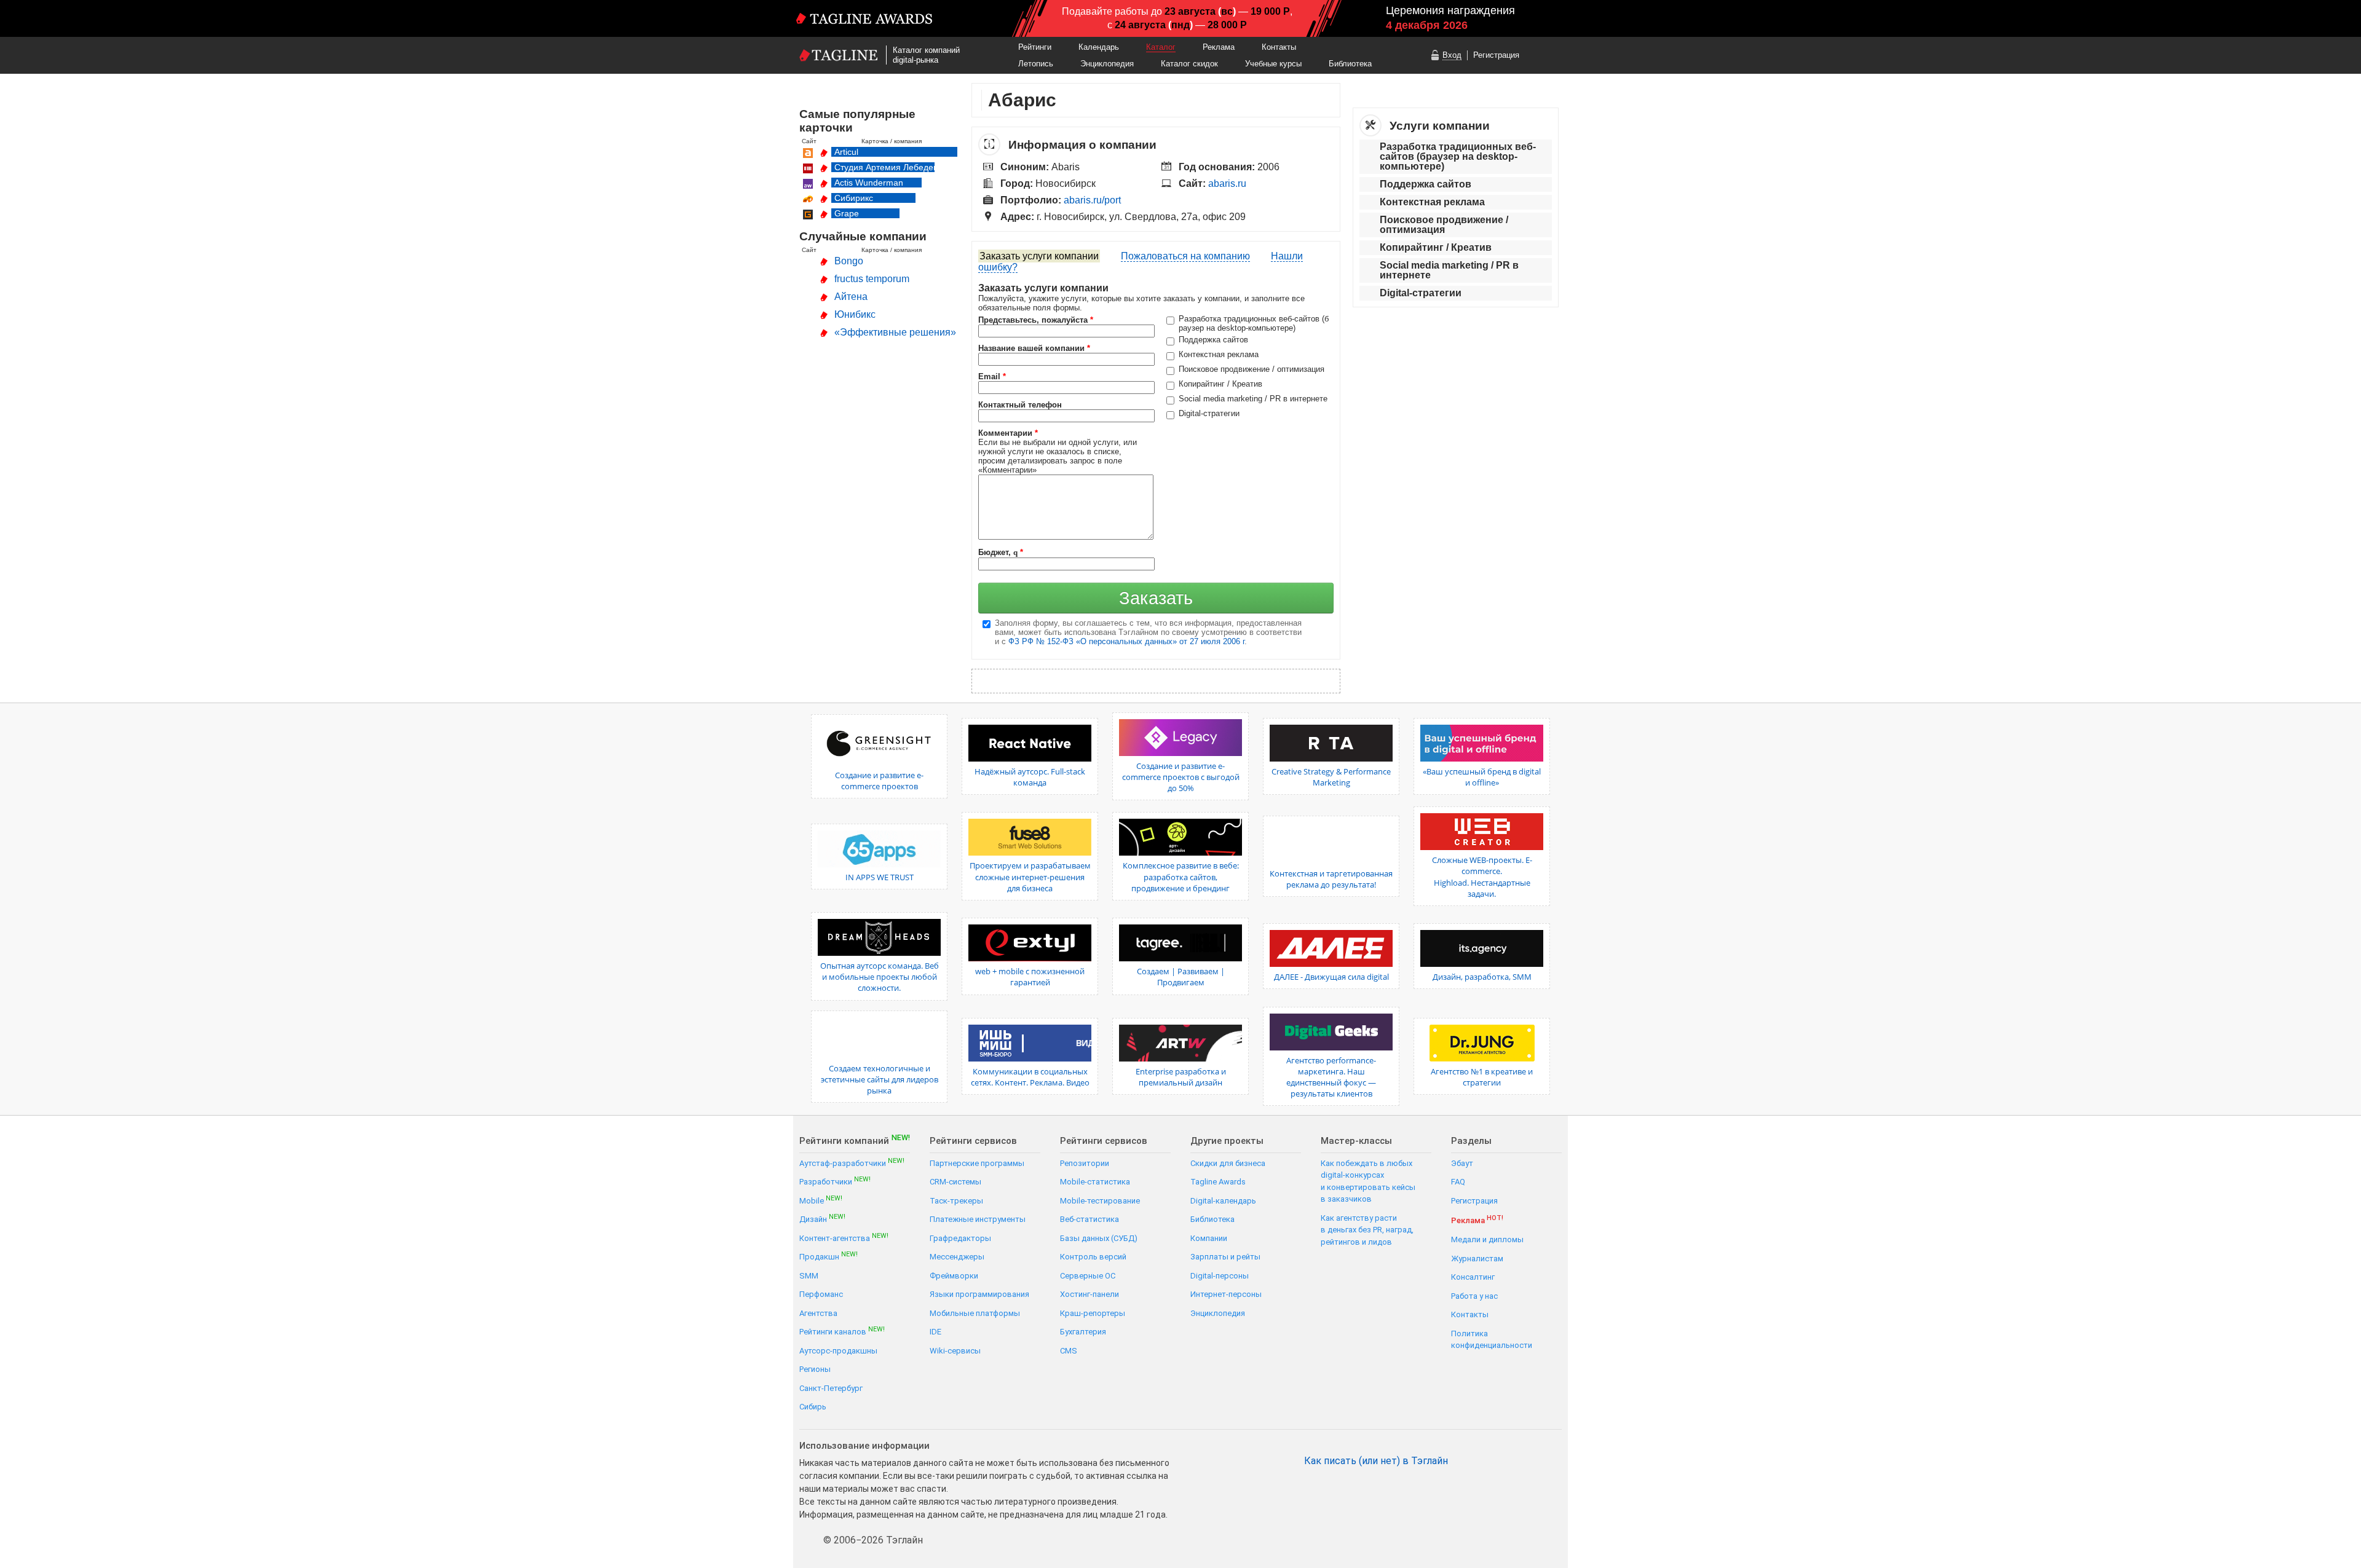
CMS (1069, 1351)
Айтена (851, 297)
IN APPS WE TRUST (880, 877)
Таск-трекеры (956, 1201)
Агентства (818, 1313)
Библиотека (1350, 64)
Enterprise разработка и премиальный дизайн (1181, 1077)
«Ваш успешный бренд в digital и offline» (1482, 777)
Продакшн (829, 1256)
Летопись (1036, 64)
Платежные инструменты (978, 1219)
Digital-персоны (1220, 1276)
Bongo (849, 261)
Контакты (1279, 47)
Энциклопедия (1107, 64)
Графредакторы (960, 1238)
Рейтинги (1035, 47)
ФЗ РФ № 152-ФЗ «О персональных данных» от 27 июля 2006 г (1126, 641)
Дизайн (822, 1219)
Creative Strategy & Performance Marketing (1331, 777)
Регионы (815, 1369)
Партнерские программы (977, 1163)
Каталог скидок (1189, 64)
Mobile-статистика (1095, 1182)
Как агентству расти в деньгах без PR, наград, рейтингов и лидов (1367, 1230)
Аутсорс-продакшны (838, 1351)
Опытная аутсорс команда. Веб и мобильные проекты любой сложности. (880, 977)
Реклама (1219, 47)
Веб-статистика (1090, 1219)
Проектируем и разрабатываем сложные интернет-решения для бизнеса (1030, 877)
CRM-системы (955, 1182)
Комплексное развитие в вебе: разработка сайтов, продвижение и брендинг (1181, 877)
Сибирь (813, 1407)
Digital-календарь (1223, 1201)
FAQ (1458, 1182)
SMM (809, 1276)
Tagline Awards (1218, 1182)
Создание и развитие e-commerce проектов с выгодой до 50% (1181, 777)
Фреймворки (954, 1276)
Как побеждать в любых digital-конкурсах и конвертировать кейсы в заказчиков (1368, 1181)
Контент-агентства (844, 1238)
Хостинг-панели (1090, 1294)
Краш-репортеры (1093, 1313)
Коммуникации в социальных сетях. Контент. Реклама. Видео (1030, 1077)
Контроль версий (1093, 1257)
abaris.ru (1227, 183)
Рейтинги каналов (842, 1331)
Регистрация (1496, 55)
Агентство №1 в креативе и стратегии (1482, 1077)
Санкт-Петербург (831, 1388)
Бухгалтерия (1083, 1332)
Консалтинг (1473, 1277)
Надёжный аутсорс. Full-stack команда (1030, 777)
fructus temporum (872, 279)
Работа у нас (1474, 1296)
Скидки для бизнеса (1228, 1163)
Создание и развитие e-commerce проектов (879, 781)
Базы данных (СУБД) (1099, 1238)
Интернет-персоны (1226, 1294)
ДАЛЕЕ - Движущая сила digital (1331, 977)
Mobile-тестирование (1100, 1201)
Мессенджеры (957, 1257)
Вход (1452, 55)
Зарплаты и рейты (1225, 1257)
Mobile (821, 1200)
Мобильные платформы (975, 1313)
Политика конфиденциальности (1492, 1340)
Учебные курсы (1273, 64)
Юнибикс (855, 314)
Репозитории (1085, 1163)
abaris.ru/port (1092, 200)
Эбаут (1462, 1163)
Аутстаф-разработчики (852, 1163)
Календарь (1099, 47)
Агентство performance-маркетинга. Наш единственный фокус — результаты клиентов (1331, 1077)
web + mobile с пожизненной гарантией (1030, 977)
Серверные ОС (1088, 1276)
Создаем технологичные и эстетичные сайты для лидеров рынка (880, 1079)
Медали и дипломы (1487, 1239)
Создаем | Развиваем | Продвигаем (1181, 977)
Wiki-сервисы (955, 1351)
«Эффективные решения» (895, 332)
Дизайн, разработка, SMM (1482, 977)
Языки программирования (979, 1294)
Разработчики (835, 1181)
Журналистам (1477, 1259)
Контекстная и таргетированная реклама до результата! (1331, 879)
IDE (935, 1332)
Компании (1209, 1238)
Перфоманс (821, 1294)
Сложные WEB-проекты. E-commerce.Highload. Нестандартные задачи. (1482, 877)
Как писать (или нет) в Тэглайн (1376, 1461)
